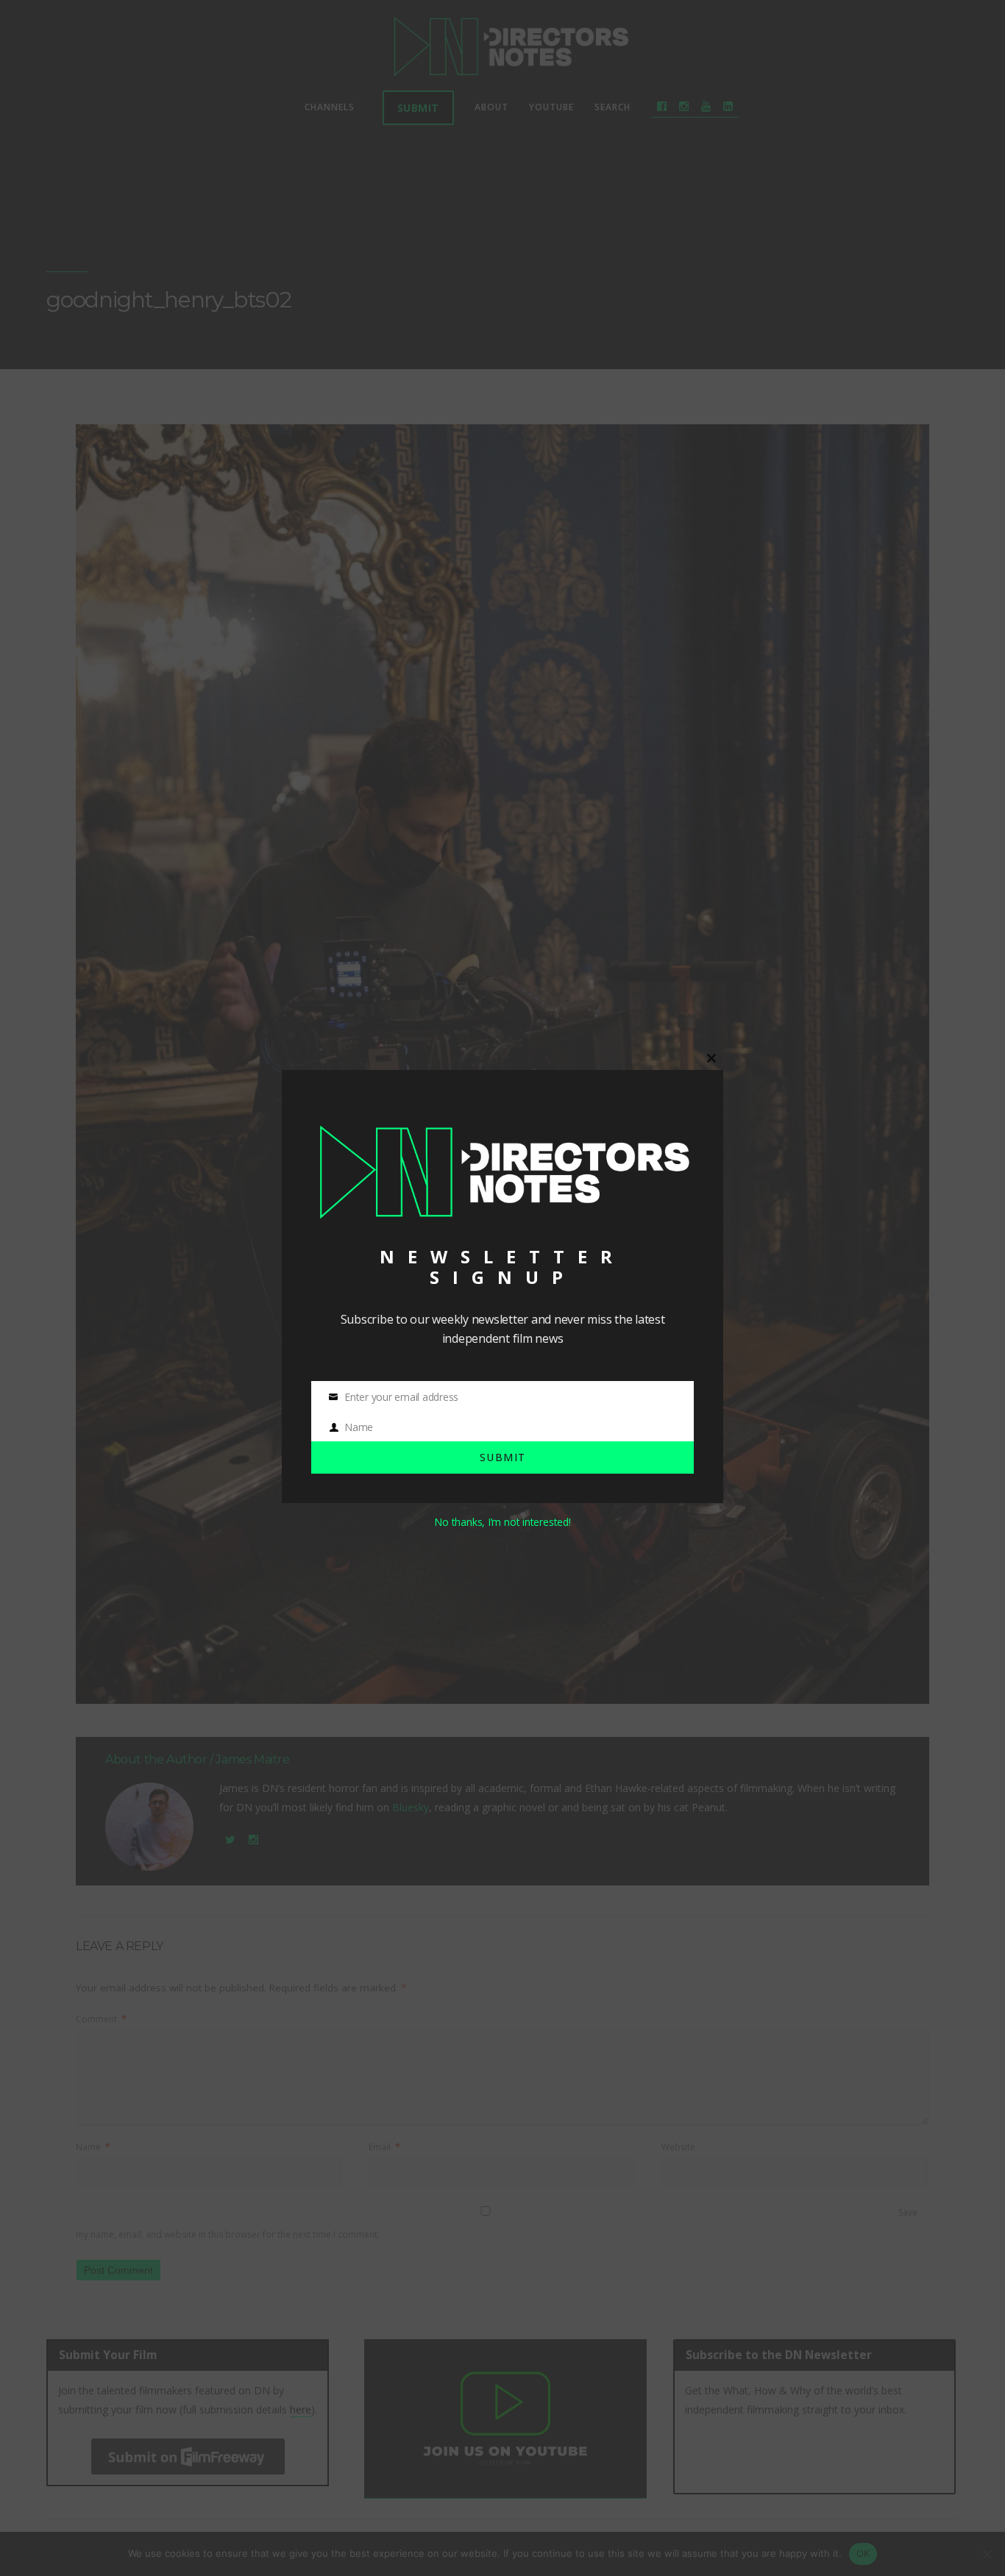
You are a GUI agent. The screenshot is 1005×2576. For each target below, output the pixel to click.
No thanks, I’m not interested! (502, 1522)
